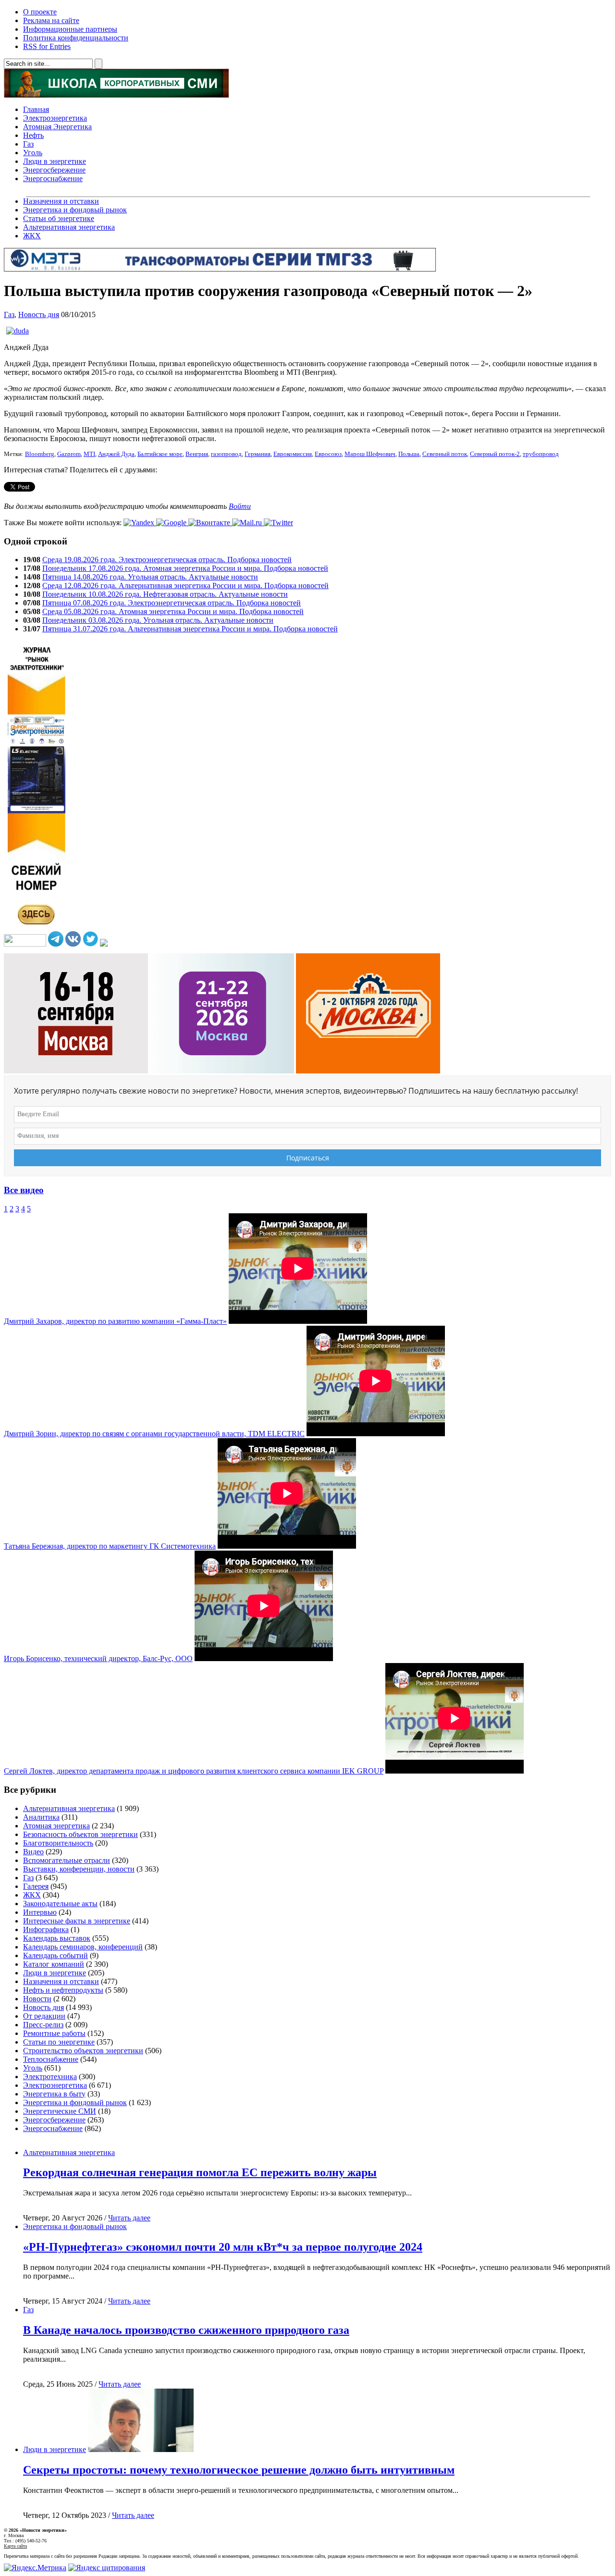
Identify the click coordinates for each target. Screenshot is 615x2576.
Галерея (36, 1886)
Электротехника (50, 2077)
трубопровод (541, 454)
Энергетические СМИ (60, 2111)
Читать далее (129, 2218)
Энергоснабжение (53, 179)
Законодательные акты (60, 1904)
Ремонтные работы (54, 2033)
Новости (37, 1999)
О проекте (40, 12)
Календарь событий (55, 1955)
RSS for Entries (47, 46)
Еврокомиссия (293, 454)
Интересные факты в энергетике (77, 1921)
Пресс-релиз (43, 2025)
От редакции (44, 2016)
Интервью (40, 1912)
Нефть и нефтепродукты (63, 1990)
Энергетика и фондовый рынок (75, 210)
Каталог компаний (54, 1964)
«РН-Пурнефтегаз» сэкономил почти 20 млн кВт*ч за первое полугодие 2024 (223, 2247)
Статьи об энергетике (59, 218)
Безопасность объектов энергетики (80, 1834)
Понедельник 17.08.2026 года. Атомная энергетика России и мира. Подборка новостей (185, 568)
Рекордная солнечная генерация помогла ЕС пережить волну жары (200, 2172)
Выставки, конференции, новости (79, 1869)
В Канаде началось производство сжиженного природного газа (186, 2330)
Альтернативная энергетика (69, 227)
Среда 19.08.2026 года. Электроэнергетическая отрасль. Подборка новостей (167, 560)
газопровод (226, 454)
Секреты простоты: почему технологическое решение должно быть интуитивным (239, 2470)
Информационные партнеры (70, 29)
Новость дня (39, 314)
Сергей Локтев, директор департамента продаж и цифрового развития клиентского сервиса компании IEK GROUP (194, 1771)
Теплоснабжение (51, 2059)
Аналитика (41, 1817)
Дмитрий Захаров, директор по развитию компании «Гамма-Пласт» (115, 1321)
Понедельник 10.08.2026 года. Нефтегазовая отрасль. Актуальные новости (165, 594)
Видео (33, 1852)
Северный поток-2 (495, 454)
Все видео (24, 1190)
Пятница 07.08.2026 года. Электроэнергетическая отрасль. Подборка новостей (172, 603)
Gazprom (69, 454)
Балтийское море (160, 454)
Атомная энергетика (56, 1826)
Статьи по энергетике (59, 2042)
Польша (409, 454)
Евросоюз (328, 454)
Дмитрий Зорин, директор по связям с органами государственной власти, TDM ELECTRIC (154, 1434)
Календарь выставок (57, 1938)
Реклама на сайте (51, 20)
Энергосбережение (54, 170)
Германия (258, 454)
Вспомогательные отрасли (67, 1860)
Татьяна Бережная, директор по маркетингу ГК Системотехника (110, 1546)
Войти (240, 506)
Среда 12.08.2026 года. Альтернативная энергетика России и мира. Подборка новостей (185, 585)
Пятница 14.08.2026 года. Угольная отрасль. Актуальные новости (150, 577)
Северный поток (445, 454)
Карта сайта (15, 2546)
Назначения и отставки (61, 201)
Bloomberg (40, 454)
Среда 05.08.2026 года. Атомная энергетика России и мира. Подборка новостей (173, 611)
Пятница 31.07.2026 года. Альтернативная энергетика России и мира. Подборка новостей (190, 629)
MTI (89, 454)
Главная (36, 109)
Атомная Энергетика (57, 127)
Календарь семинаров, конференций (83, 1947)
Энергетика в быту (54, 2094)
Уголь (33, 153)
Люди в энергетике (55, 161)
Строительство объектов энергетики (83, 2051)
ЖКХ (32, 236)
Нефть (33, 135)
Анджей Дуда (116, 454)
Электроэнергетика (55, 118)
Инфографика (46, 1929)
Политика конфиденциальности (76, 38)
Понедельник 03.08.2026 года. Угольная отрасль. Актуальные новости (158, 620)
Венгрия (197, 454)
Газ (28, 144)
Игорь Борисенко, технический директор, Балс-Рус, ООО (98, 1658)
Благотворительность (58, 1843)
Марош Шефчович (370, 454)
